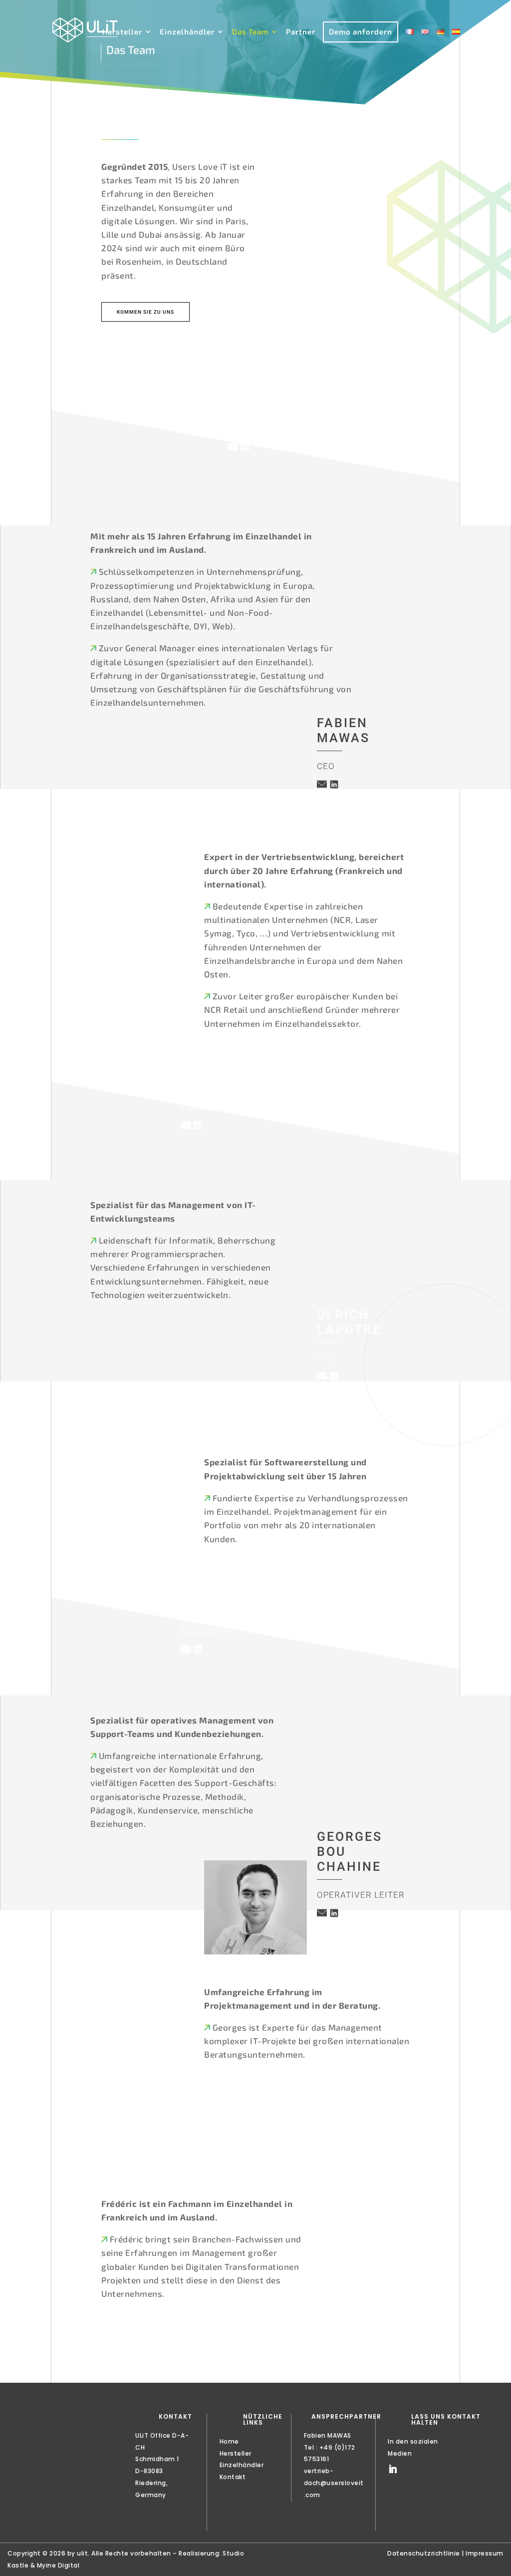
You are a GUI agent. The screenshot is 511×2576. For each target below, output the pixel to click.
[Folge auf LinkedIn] (393, 2469)
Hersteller (122, 32)
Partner (301, 32)
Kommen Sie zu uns (145, 312)
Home (229, 2441)
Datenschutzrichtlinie (424, 2553)
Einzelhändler (187, 32)
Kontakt (233, 2477)
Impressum (485, 2553)
